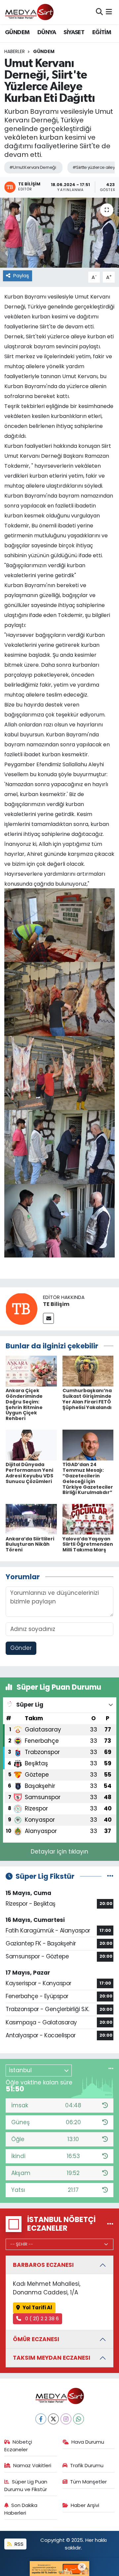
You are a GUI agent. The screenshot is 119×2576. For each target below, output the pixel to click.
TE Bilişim (56, 1304)
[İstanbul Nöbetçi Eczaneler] (110, 2224)
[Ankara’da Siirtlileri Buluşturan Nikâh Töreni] (31, 1519)
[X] (53, 2419)
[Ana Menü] (109, 12)
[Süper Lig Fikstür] (110, 1876)
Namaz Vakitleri (32, 2465)
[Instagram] (66, 2419)
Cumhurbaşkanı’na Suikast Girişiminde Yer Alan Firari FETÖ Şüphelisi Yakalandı (87, 1399)
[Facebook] (41, 2419)
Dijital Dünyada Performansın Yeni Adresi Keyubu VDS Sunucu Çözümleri (29, 1473)
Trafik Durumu (87, 2465)
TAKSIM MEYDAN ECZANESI (52, 2358)
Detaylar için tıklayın (59, 1852)
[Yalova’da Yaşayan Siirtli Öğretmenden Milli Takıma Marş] (88, 1519)
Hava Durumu (88, 2442)
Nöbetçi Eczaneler (18, 2445)
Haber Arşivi (85, 2505)
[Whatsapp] (79, 2419)
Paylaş (21, 275)
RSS (18, 2544)
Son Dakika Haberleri (21, 2509)
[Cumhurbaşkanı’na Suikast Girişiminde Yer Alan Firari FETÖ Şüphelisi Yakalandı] (88, 1371)
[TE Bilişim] (21, 1308)
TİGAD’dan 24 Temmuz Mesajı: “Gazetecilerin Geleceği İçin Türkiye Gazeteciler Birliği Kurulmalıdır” (88, 1478)
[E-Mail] (48, 1318)
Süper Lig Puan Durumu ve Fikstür (26, 2485)
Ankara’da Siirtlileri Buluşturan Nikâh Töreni (30, 1544)
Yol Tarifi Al (37, 2307)
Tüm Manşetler (88, 2482)
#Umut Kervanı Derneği (33, 167)
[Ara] (99, 12)
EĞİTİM (102, 33)
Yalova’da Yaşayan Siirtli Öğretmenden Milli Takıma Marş (88, 1544)
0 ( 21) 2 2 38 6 (41, 2318)
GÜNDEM (17, 33)
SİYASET (74, 33)
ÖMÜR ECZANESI (36, 2339)
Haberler (15, 51)
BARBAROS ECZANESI (43, 2265)
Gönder (21, 1648)
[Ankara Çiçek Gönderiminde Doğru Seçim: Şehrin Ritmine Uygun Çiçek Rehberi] (31, 1371)
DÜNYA (47, 33)
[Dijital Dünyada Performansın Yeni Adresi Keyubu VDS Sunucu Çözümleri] (31, 1445)
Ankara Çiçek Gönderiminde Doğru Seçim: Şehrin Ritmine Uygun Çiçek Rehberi (24, 1404)
